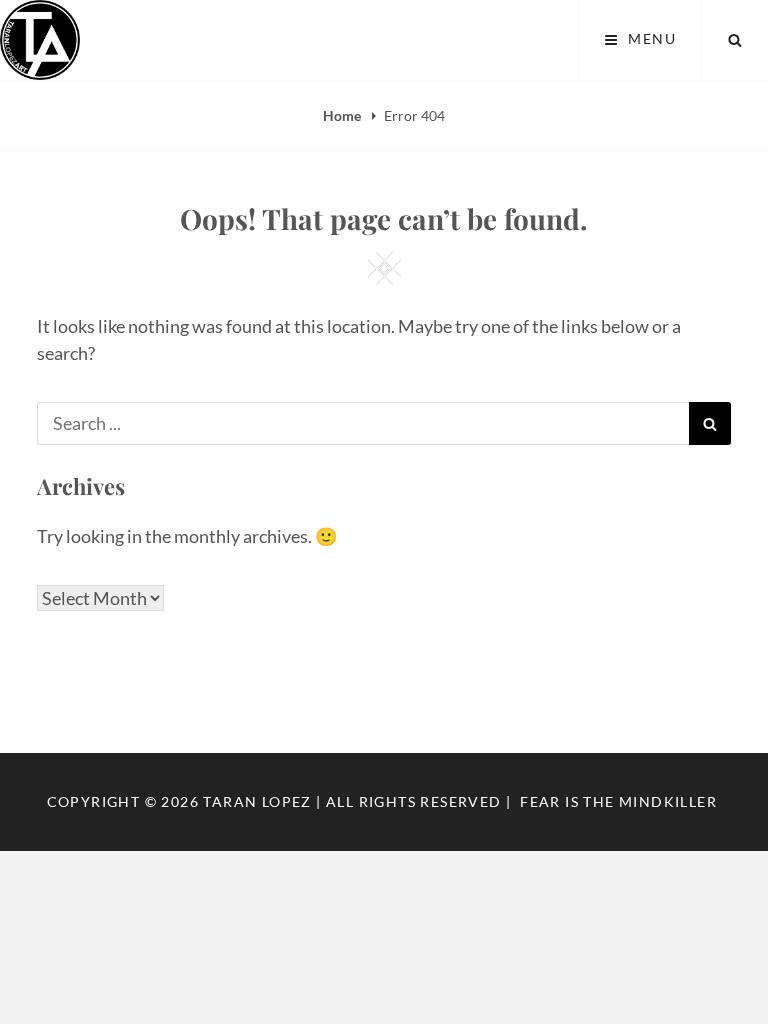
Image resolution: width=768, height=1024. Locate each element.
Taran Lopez (257, 801)
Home (343, 115)
